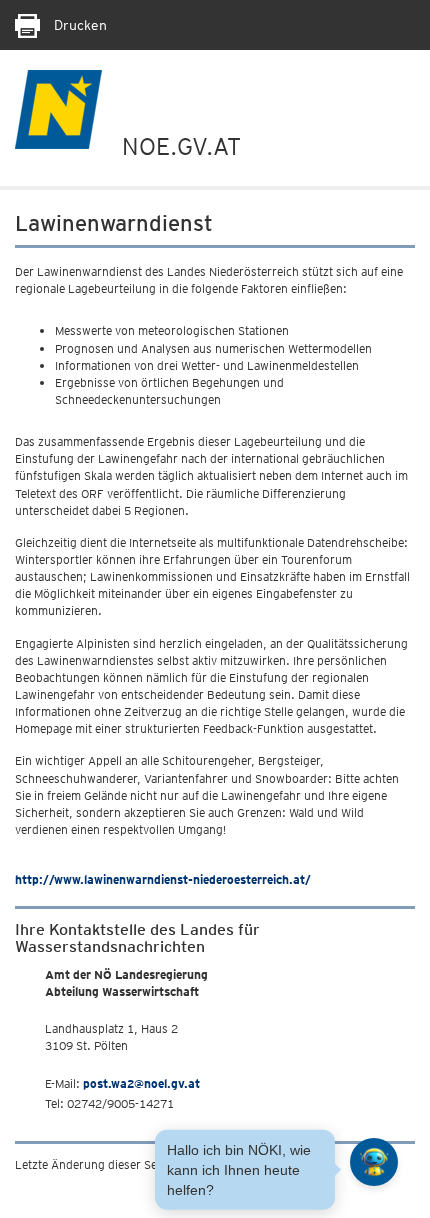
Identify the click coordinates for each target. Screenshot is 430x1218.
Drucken (78, 25)
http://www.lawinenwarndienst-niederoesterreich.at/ (163, 879)
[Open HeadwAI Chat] (374, 1162)
